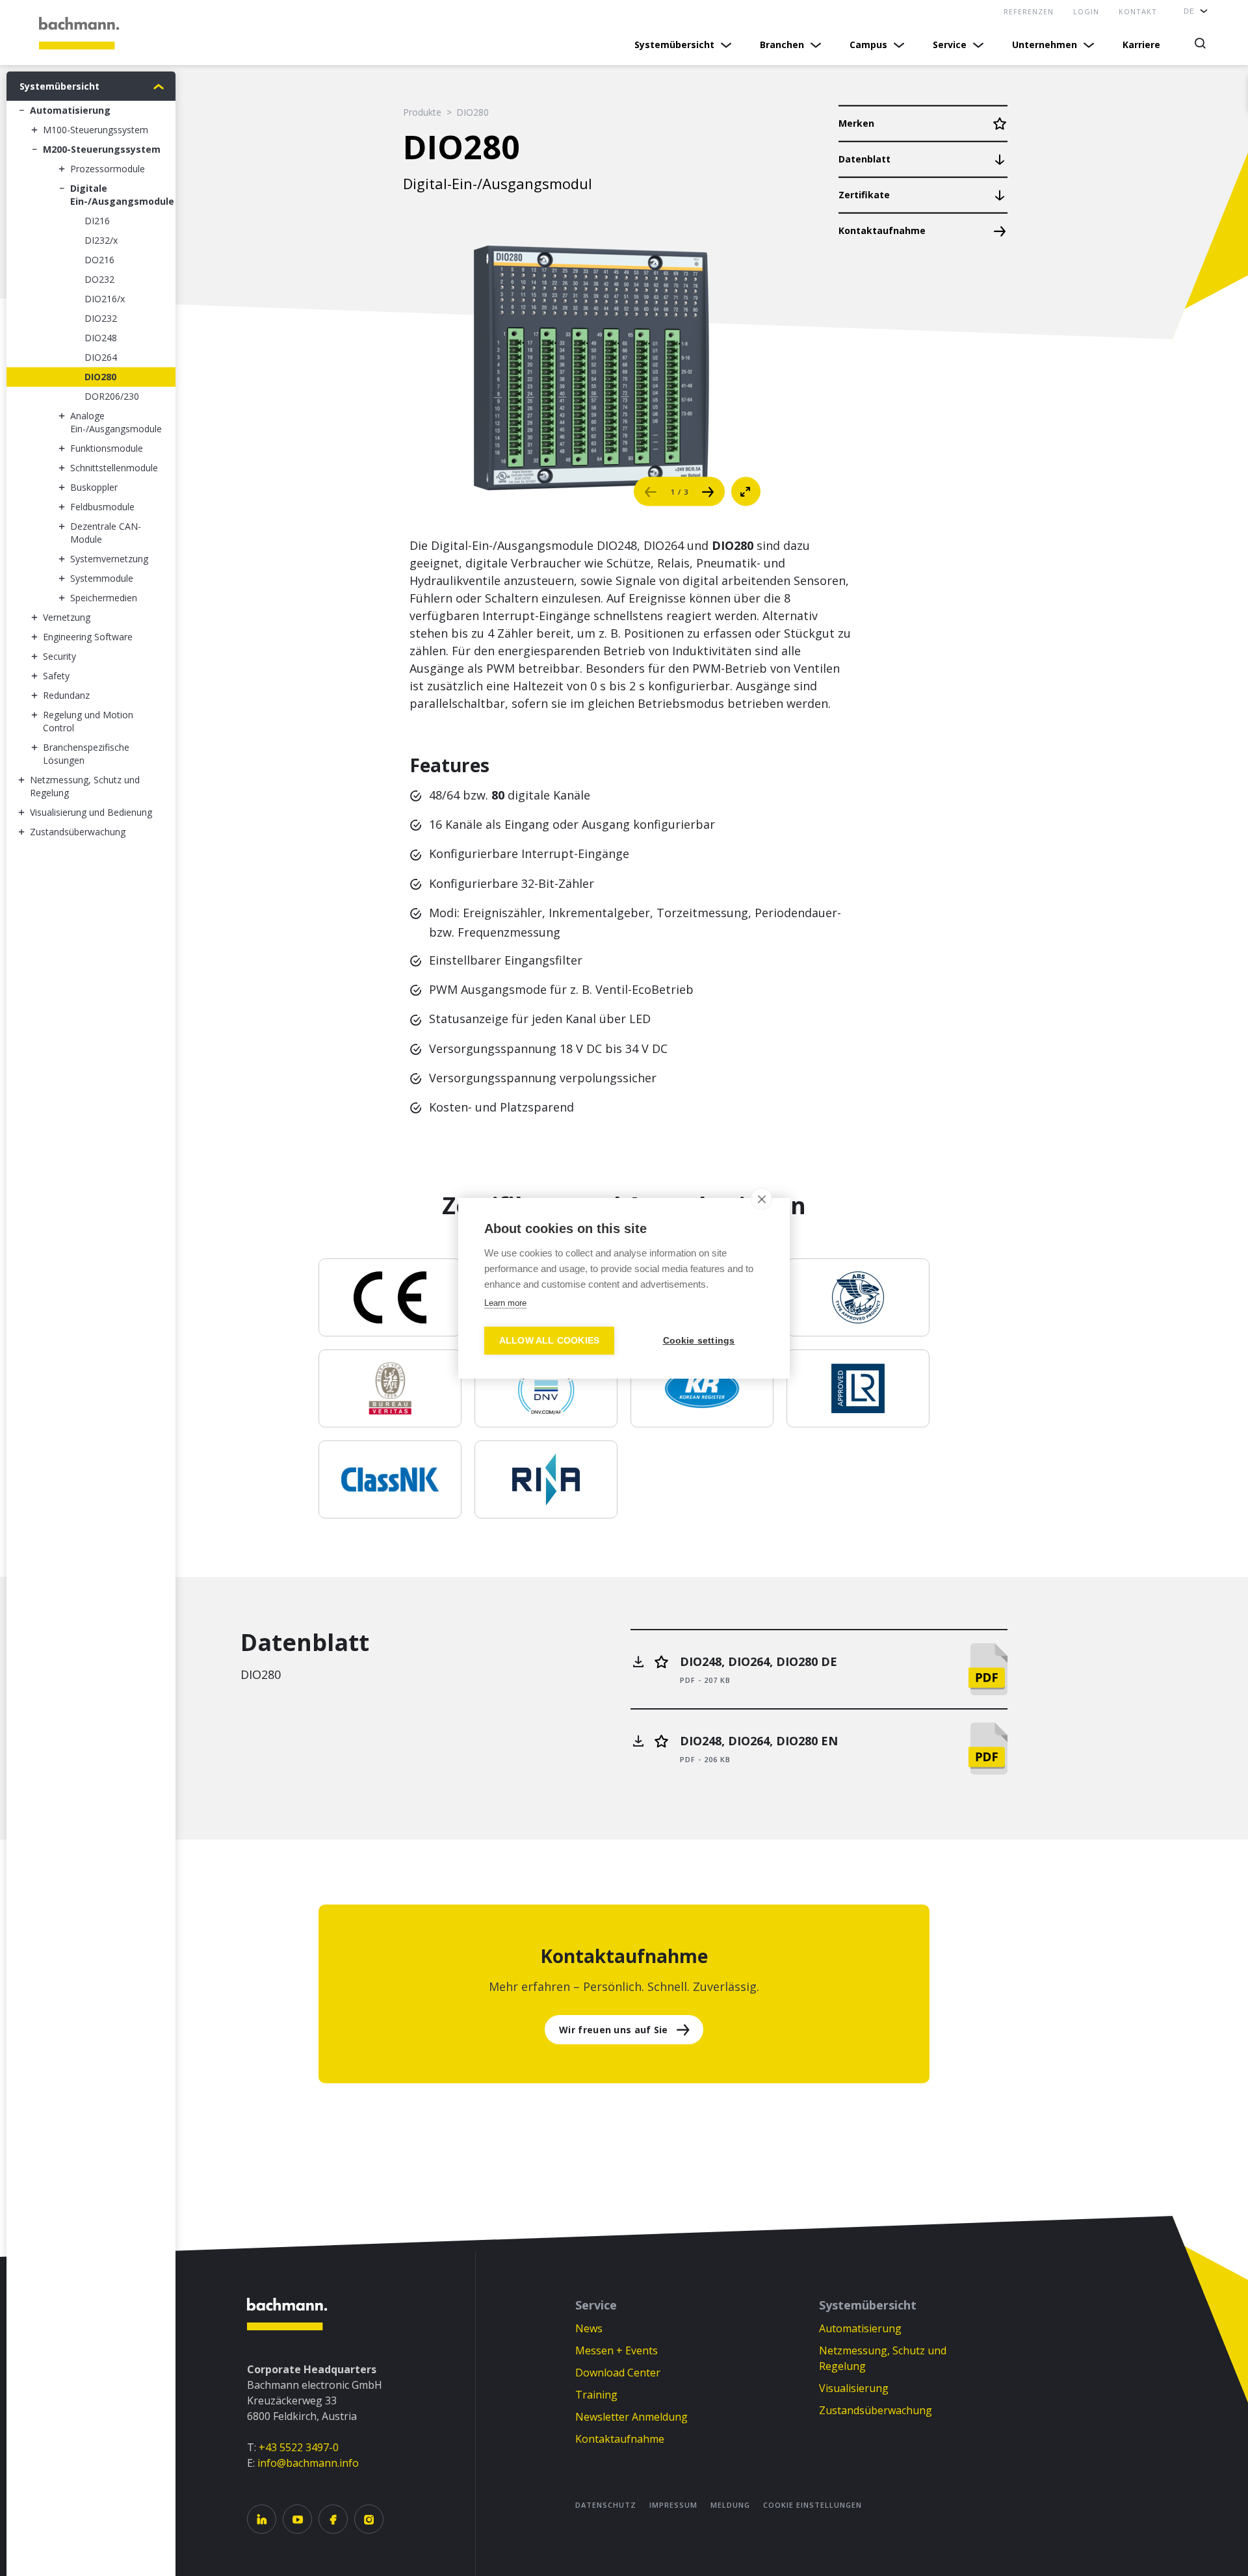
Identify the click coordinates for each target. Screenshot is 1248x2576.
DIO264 (101, 357)
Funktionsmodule (107, 448)
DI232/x (101, 240)
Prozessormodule (108, 169)
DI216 (97, 221)
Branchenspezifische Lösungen (86, 754)
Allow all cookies (549, 1341)
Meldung (730, 2505)
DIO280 (100, 377)
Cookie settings (699, 1341)
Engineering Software (88, 637)
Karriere (1141, 45)
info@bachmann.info (308, 2463)
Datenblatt (864, 159)
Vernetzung (67, 617)
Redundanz (66, 695)
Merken (856, 123)
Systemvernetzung (109, 559)
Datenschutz (606, 2505)
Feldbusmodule (102, 507)
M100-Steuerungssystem (96, 130)
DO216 (99, 260)
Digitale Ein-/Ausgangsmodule (122, 195)
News (589, 2328)
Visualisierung (854, 2388)
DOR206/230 (112, 396)
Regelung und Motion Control (88, 721)
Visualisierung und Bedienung (91, 812)
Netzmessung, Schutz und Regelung (85, 786)
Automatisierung (860, 2328)
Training (596, 2395)
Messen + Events (617, 2350)
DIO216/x (105, 299)
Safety (56, 676)
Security (59, 656)
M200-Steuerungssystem (102, 149)
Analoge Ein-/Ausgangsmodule (116, 422)
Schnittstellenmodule (114, 468)
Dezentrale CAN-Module (106, 533)
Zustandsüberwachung (876, 2410)
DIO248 (101, 338)
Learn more (505, 1303)
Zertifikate (864, 195)
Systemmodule (102, 578)
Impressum (673, 2505)
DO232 (99, 279)
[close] (761, 1199)
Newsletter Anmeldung (631, 2417)
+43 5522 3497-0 (299, 2447)
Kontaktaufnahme (882, 230)
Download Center (618, 2373)
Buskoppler (94, 487)
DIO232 (101, 318)
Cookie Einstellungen (812, 2505)
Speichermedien (104, 598)
